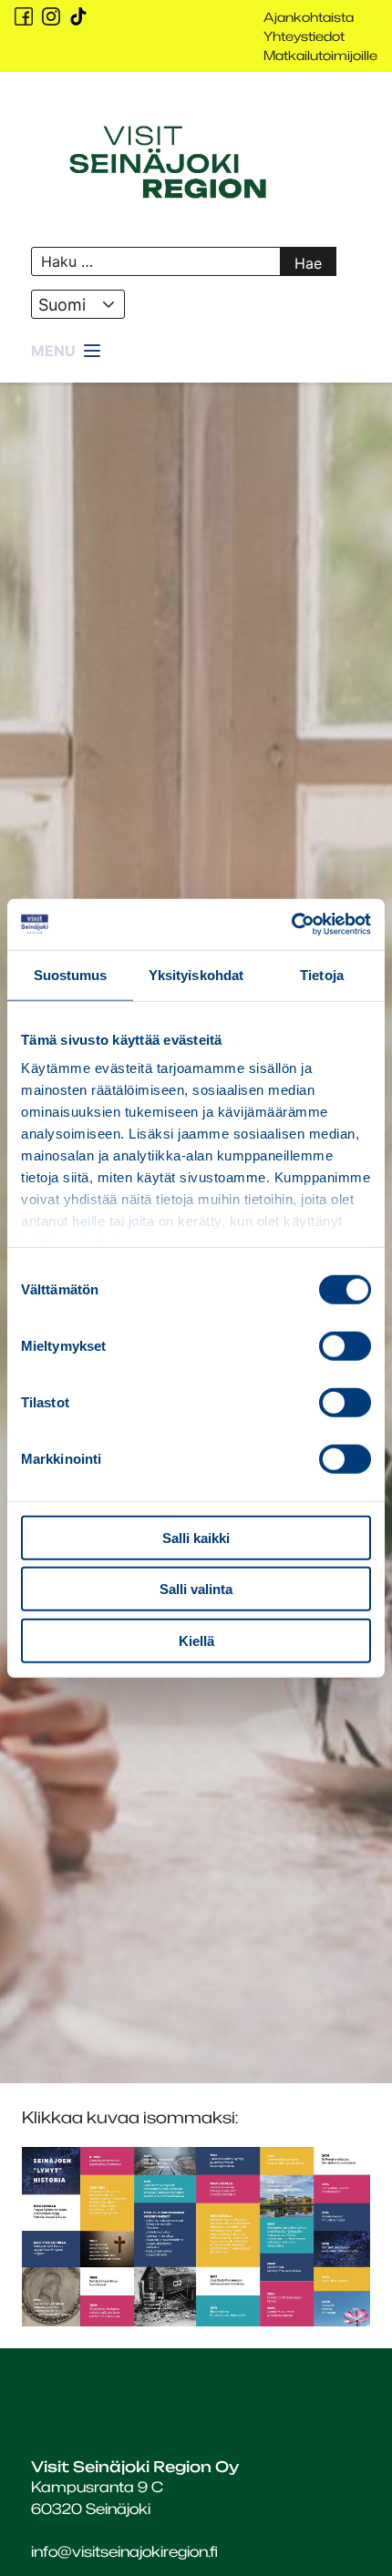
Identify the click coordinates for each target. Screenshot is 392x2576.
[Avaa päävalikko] (67, 352)
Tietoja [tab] (322, 974)
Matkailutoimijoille (320, 55)
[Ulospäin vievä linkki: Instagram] (51, 16)
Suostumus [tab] (71, 974)
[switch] (345, 1345)
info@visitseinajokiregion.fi (124, 2551)
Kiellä (196, 1640)
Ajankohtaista (309, 17)
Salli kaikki (196, 1537)
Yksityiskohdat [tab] (196, 974)
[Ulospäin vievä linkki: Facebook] (24, 16)
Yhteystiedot (304, 36)
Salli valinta (196, 1589)
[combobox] (78, 304)
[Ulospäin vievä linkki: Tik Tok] (78, 16)
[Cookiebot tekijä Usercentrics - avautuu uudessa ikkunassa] (291, 925)
